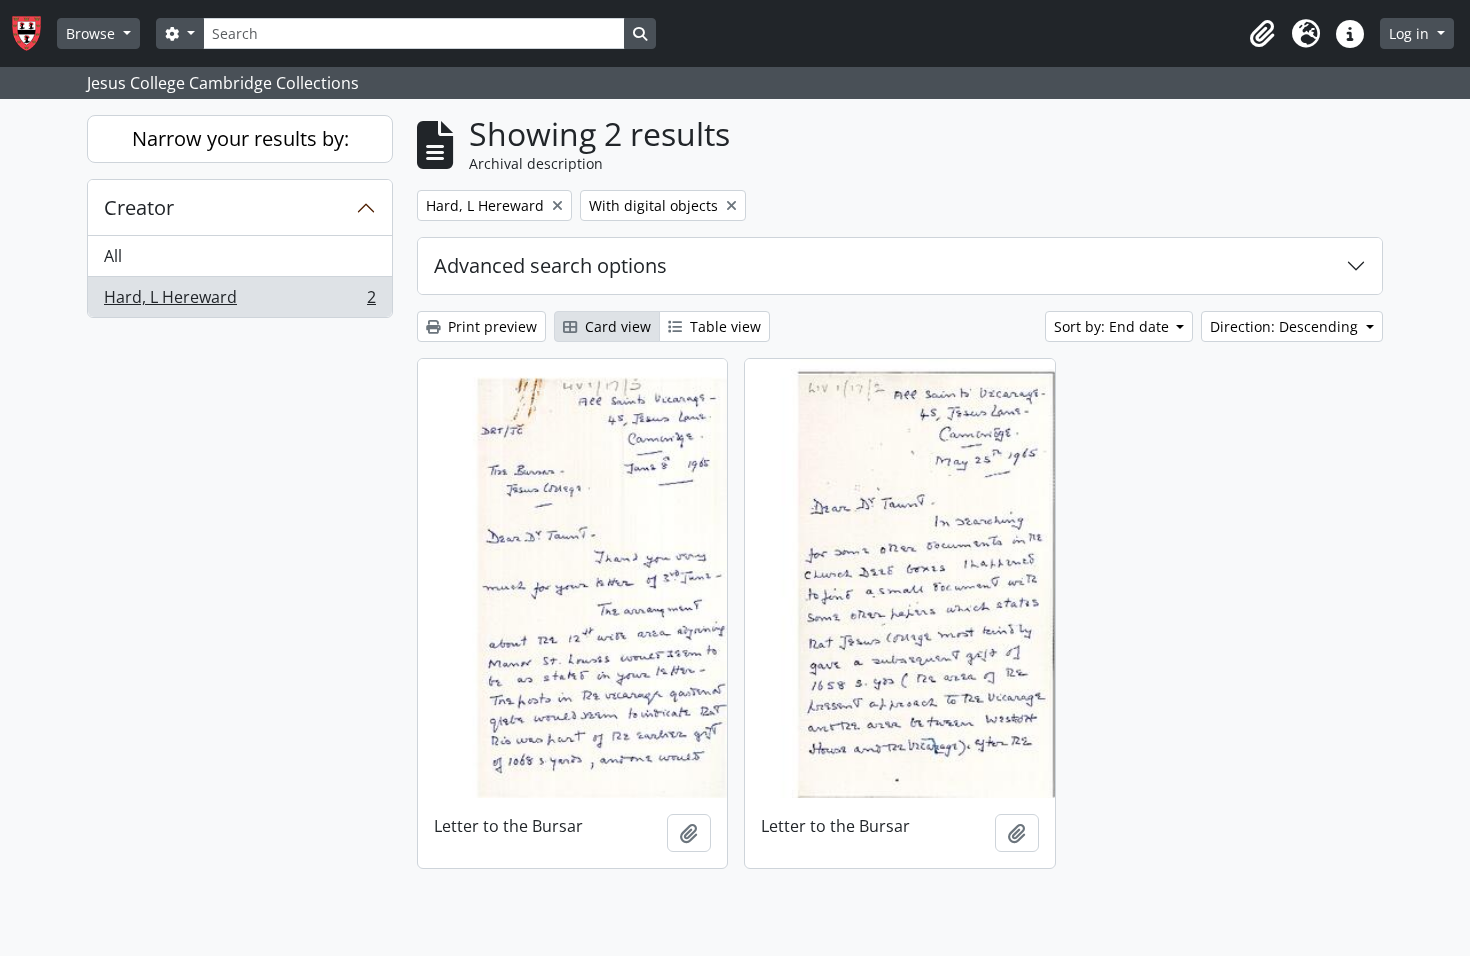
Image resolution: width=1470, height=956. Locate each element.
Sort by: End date (1113, 326)
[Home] (34, 33)
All (113, 256)
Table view (723, 326)
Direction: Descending (1286, 326)
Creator (139, 207)
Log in (1411, 33)
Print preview (490, 326)
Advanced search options (550, 265)
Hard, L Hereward (239, 301)
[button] (1262, 34)
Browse (92, 33)
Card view (616, 326)
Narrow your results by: (240, 138)
